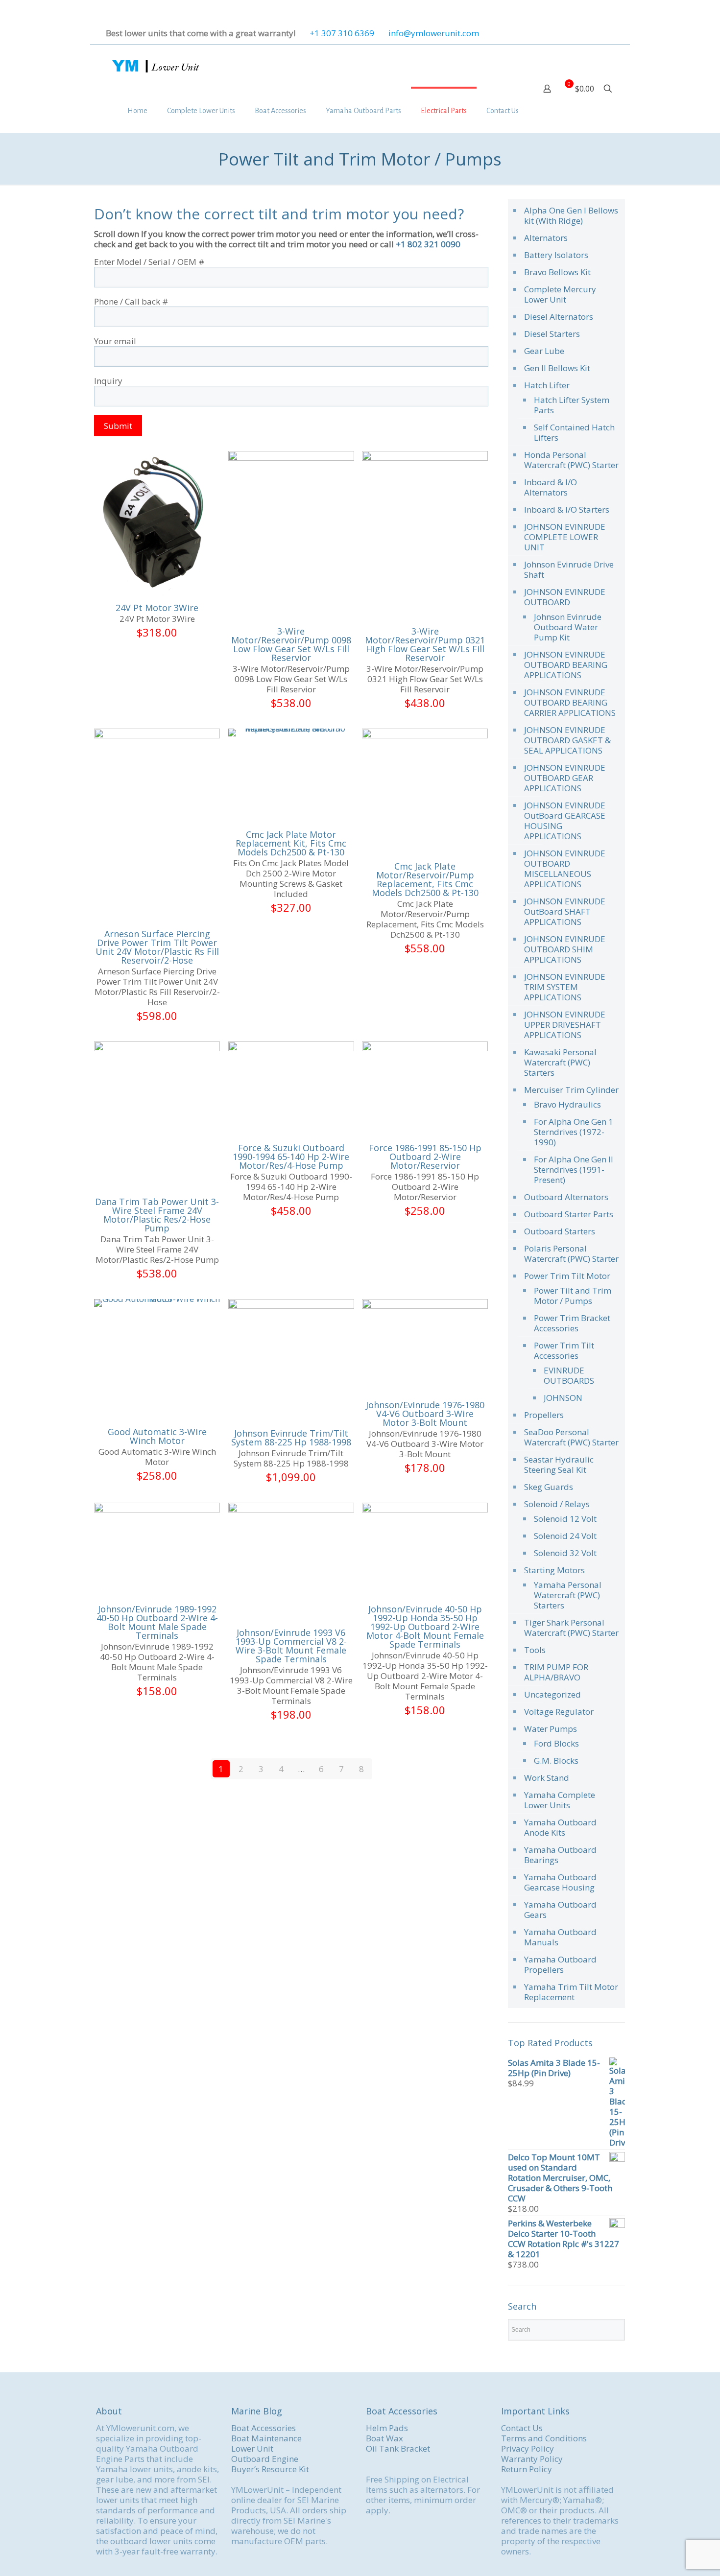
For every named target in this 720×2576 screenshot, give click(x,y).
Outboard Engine (265, 2459)
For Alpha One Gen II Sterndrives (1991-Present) (574, 1170)
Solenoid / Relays (557, 1504)
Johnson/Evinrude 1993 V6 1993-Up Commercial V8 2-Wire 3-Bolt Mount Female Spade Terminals (291, 1646)
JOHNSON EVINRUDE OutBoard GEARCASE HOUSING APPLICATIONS (565, 821)
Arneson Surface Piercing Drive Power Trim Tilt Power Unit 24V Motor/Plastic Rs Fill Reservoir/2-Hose (157, 947)
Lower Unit (252, 2448)
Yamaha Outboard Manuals (560, 1937)
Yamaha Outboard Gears (560, 1910)
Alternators (546, 238)
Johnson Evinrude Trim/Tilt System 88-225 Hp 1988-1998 (291, 1438)
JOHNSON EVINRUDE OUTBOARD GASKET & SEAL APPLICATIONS (567, 740)
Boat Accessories (264, 2428)
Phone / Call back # (131, 302)
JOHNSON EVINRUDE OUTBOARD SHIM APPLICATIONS (565, 949)
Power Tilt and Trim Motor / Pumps (573, 1296)
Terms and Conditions (544, 2438)
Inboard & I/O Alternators (551, 487)
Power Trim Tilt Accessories (564, 1350)
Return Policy (527, 2469)
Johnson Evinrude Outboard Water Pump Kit (568, 627)
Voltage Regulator (559, 1712)
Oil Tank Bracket (398, 2448)
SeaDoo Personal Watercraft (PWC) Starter (571, 1437)
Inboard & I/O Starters (567, 509)
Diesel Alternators (559, 317)
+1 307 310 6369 (342, 33)
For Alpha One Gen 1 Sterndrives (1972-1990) (574, 1132)
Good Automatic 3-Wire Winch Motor (157, 1436)
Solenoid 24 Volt (565, 1536)
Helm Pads (387, 2428)
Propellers (544, 1415)
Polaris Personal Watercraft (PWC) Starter (571, 1253)
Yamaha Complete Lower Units (560, 1800)
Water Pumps (551, 1729)
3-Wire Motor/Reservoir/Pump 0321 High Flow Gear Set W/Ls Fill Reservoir (425, 644)
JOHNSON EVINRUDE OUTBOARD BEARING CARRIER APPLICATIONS (570, 702)
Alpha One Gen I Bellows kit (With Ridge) (571, 215)
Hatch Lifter (547, 385)
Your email (115, 341)
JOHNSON (563, 1398)
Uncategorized (552, 1694)
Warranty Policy (532, 2459)
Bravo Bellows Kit (557, 272)
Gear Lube (544, 351)
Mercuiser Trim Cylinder (571, 1090)
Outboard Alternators (566, 1197)
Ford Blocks (556, 1743)
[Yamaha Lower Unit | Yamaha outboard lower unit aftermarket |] (155, 67)
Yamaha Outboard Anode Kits (560, 1827)
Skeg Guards (549, 1487)
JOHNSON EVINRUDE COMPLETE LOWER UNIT (565, 537)
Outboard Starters (560, 1231)
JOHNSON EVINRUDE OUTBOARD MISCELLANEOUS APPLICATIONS (565, 869)
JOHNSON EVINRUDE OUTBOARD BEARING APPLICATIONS (566, 665)
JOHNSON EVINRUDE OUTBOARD (565, 597)
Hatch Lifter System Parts (572, 405)
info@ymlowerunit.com (434, 33)
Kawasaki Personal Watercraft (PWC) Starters (560, 1062)
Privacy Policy (528, 2448)
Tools (535, 1650)
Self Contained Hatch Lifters (574, 432)
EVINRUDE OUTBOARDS (569, 1375)
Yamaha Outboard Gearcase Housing (560, 1882)
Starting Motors (554, 1570)
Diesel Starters (552, 334)
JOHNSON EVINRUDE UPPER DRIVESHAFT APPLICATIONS (565, 1025)
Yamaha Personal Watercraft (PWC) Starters (568, 1595)
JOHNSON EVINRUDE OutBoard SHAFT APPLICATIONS (565, 911)
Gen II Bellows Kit (557, 368)
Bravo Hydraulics (567, 1104)
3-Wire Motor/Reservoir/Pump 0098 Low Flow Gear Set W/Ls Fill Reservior (291, 644)
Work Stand (547, 1778)
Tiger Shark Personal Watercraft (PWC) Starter (571, 1628)
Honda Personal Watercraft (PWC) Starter (571, 460)
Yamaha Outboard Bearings (560, 1855)
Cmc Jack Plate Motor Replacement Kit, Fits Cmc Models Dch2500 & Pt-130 (291, 843)
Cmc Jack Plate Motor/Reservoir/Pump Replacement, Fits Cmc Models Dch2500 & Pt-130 (425, 879)
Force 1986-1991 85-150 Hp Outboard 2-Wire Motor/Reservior (425, 1157)
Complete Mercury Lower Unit (560, 294)
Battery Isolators (556, 255)
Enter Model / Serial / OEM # (149, 262)
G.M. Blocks (556, 1761)
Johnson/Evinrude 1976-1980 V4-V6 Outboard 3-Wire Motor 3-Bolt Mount (425, 1414)
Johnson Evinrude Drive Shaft (569, 569)
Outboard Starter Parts (569, 1214)
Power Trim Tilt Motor (567, 1276)
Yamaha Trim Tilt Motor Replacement (571, 1992)
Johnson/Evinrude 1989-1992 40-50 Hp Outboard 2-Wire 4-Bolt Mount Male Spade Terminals (157, 1622)
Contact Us (522, 2428)
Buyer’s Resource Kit (270, 2469)
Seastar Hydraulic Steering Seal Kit (559, 1465)
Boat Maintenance (266, 2438)
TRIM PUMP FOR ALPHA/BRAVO (556, 1672)
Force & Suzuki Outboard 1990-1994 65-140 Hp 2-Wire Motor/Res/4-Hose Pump (291, 1157)
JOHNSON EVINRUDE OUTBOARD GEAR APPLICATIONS (565, 778)
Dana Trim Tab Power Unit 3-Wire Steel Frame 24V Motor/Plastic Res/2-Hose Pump (157, 1215)
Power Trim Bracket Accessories (572, 1323)
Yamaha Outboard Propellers (560, 1964)
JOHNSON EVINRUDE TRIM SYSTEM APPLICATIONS (565, 987)
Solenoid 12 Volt (565, 1519)
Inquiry (108, 381)
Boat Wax (384, 2438)
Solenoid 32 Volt (565, 1553)
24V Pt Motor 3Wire (157, 608)
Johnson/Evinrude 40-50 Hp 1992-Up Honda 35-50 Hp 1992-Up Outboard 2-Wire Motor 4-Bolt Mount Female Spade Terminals (425, 1627)
